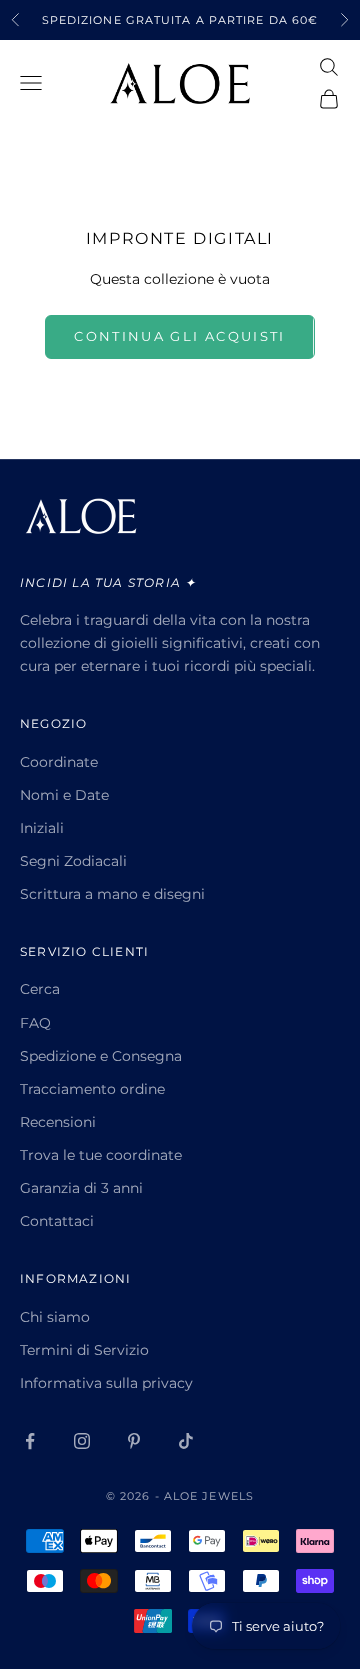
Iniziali (42, 828)
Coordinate (59, 762)
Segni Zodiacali (73, 861)
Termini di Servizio (84, 1350)
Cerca (40, 989)
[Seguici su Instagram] (82, 1441)
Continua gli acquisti (179, 336)
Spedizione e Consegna (101, 1056)
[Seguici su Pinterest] (134, 1441)
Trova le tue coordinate (101, 1155)
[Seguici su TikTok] (186, 1441)
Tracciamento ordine (92, 1089)
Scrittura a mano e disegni (112, 894)
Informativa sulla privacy (106, 1383)
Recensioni (58, 1122)
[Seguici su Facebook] (30, 1441)
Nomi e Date (64, 795)
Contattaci (57, 1221)
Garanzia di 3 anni (81, 1188)
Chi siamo (55, 1317)
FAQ (35, 1023)
